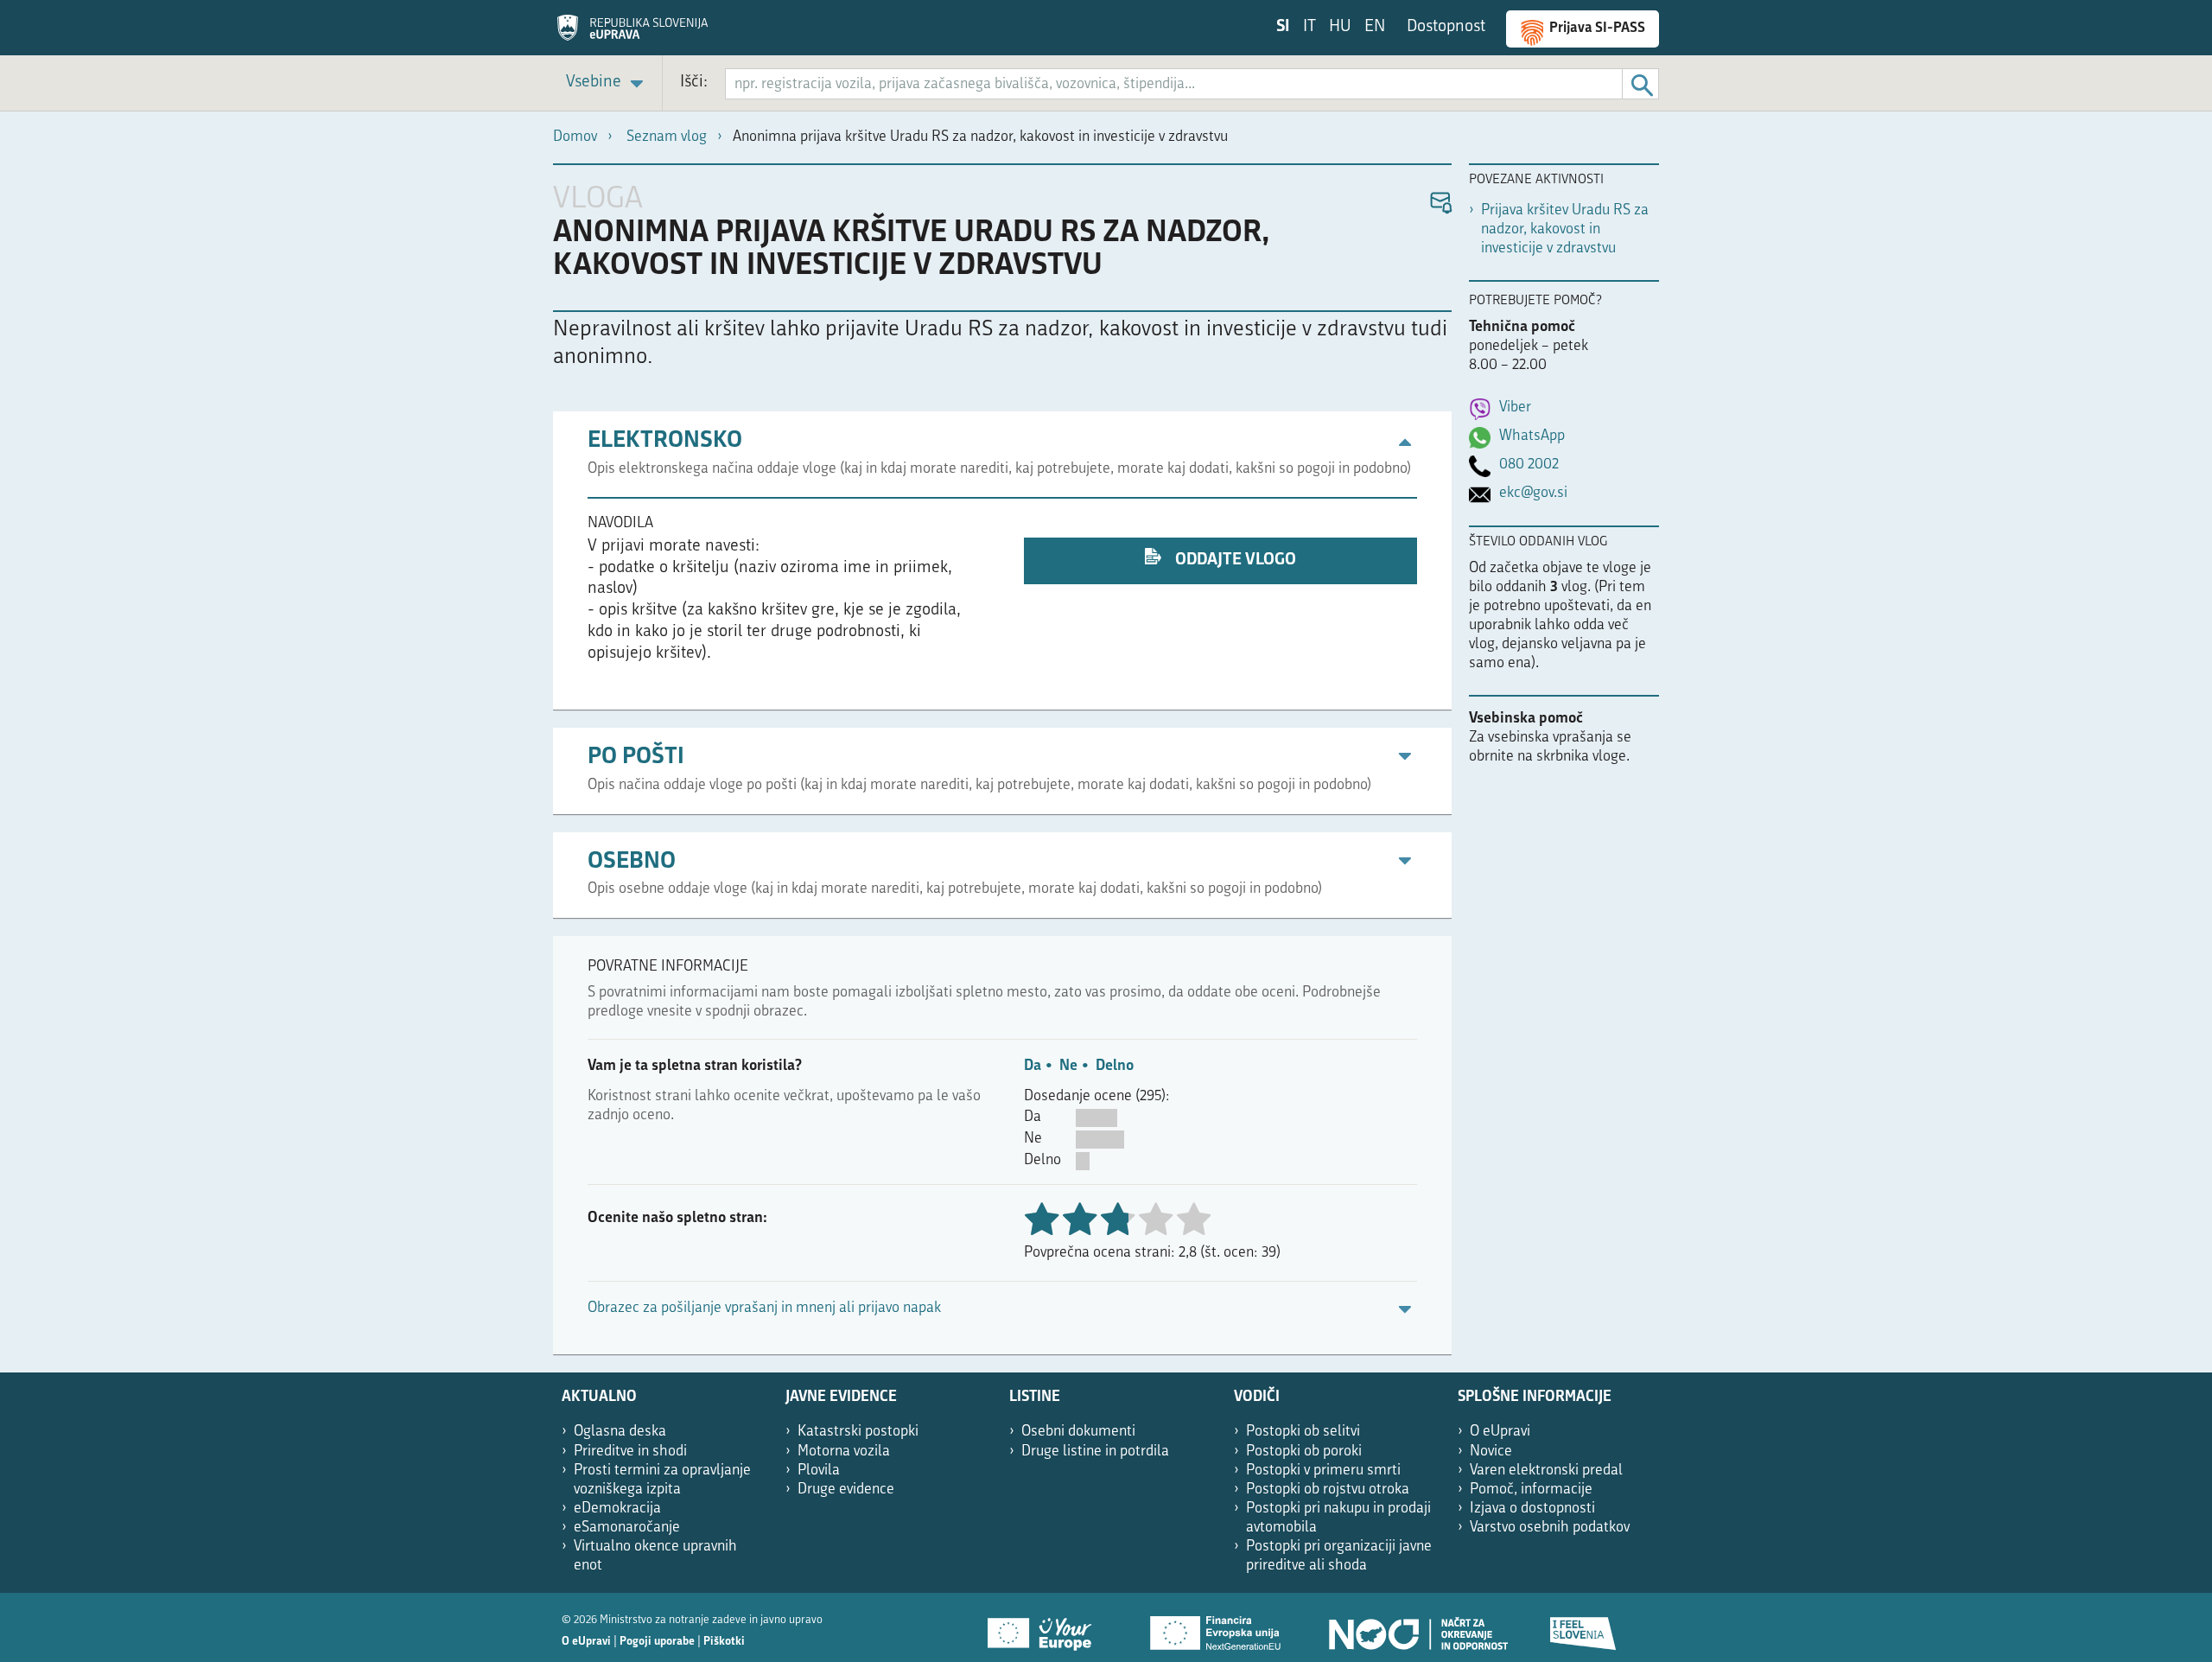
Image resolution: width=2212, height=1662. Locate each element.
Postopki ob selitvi (1303, 1432)
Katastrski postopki (858, 1432)
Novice (1491, 1452)
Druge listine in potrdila (1095, 1452)
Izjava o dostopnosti (1532, 1509)
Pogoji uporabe (657, 1642)
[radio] (1155, 1221)
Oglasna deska (620, 1432)
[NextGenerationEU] (1217, 1627)
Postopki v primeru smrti (1323, 1471)
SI (1283, 27)
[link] (607, 83)
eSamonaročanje (627, 1528)
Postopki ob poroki (1304, 1452)
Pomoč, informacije (1531, 1490)
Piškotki (724, 1642)
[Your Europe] (1046, 1627)
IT (1309, 27)
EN (1375, 27)
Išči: (694, 83)
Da (1033, 1066)
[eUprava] (632, 34)
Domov (575, 137)
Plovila (819, 1471)
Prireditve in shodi (630, 1452)
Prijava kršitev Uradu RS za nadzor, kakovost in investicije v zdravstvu (1565, 229)
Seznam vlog (667, 137)
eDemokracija (617, 1509)
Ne (1068, 1066)
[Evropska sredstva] (1584, 1627)
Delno (1115, 1066)
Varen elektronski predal (1546, 1471)
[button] (1440, 204)
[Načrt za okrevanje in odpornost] (1417, 1627)
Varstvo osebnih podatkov (1550, 1528)
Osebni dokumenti (1078, 1432)
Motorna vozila (844, 1452)
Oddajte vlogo (1234, 560)
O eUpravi (1500, 1432)
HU (1340, 27)
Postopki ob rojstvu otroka (1328, 1490)
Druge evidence (846, 1490)
